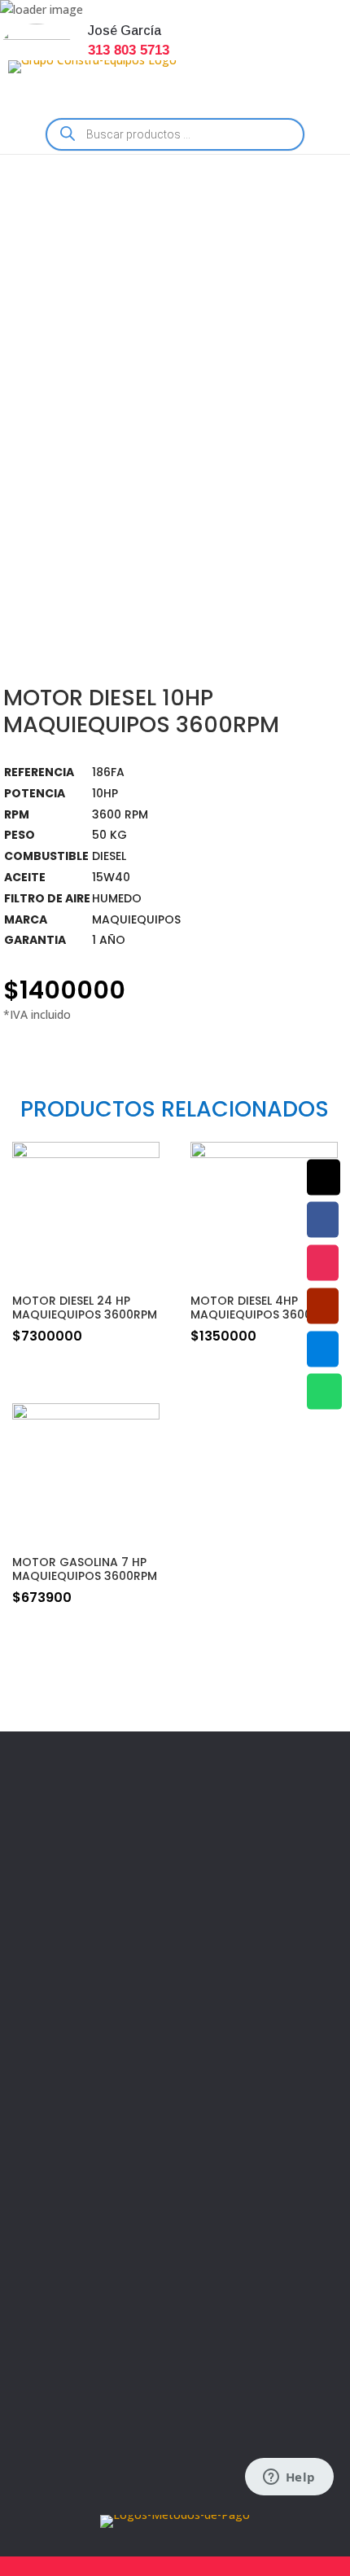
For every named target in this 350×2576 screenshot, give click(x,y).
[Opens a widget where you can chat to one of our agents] (289, 2478)
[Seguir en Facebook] (43, 2231)
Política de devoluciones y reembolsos (154, 1971)
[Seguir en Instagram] (87, 2231)
